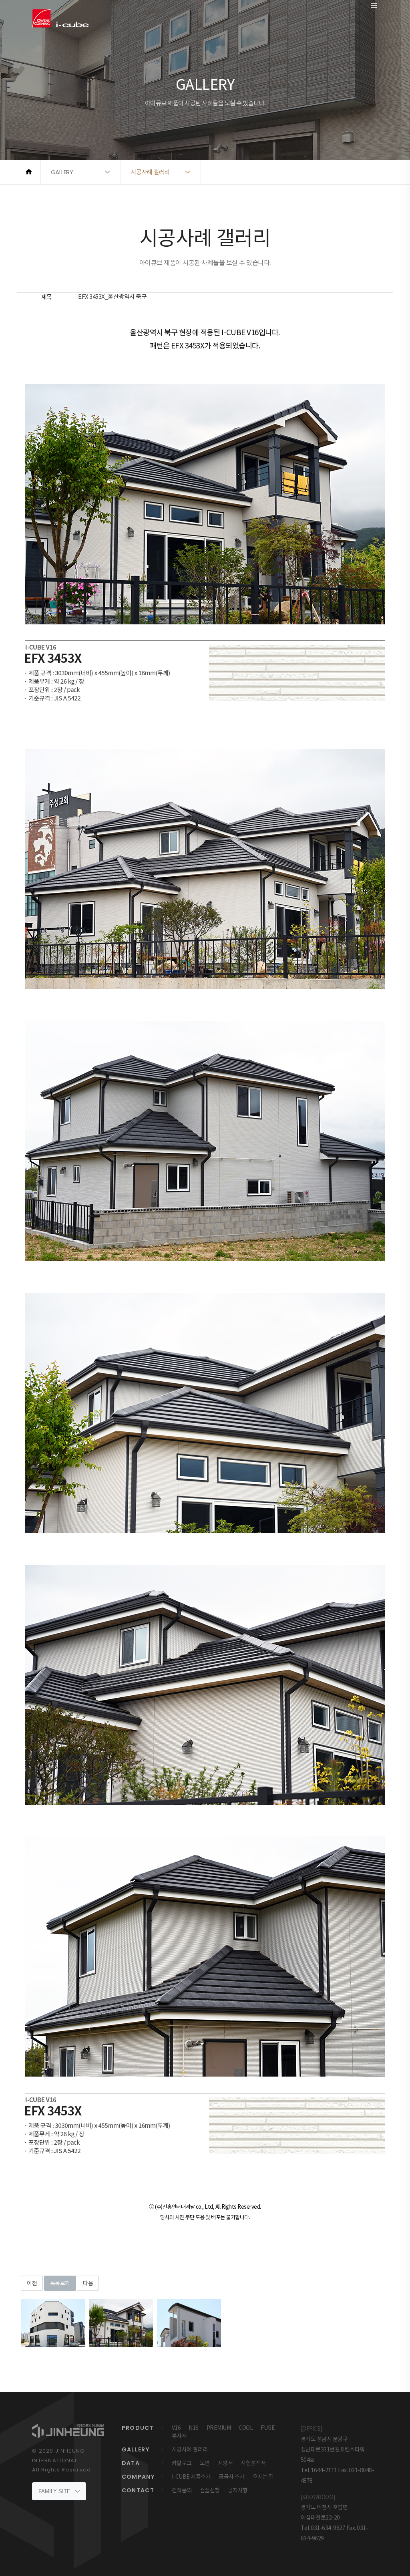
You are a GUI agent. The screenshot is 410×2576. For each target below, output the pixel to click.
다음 (88, 2283)
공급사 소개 (232, 2477)
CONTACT (138, 2490)
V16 (176, 2428)
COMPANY (138, 2477)
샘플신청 (210, 2490)
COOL (246, 2428)
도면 (205, 2463)
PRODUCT (138, 2428)
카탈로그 (182, 2463)
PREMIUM (219, 2428)
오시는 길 (263, 2477)
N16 (194, 2428)
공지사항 (238, 2490)
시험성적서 (253, 2463)
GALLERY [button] (62, 172)
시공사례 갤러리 (190, 2449)
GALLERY (136, 2449)
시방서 (225, 2463)
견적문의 (182, 2490)
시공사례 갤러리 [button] (150, 172)
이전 (32, 2283)
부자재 (179, 2436)
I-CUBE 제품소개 (191, 2477)
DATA (131, 2463)
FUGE (268, 2428)
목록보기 (60, 2283)
